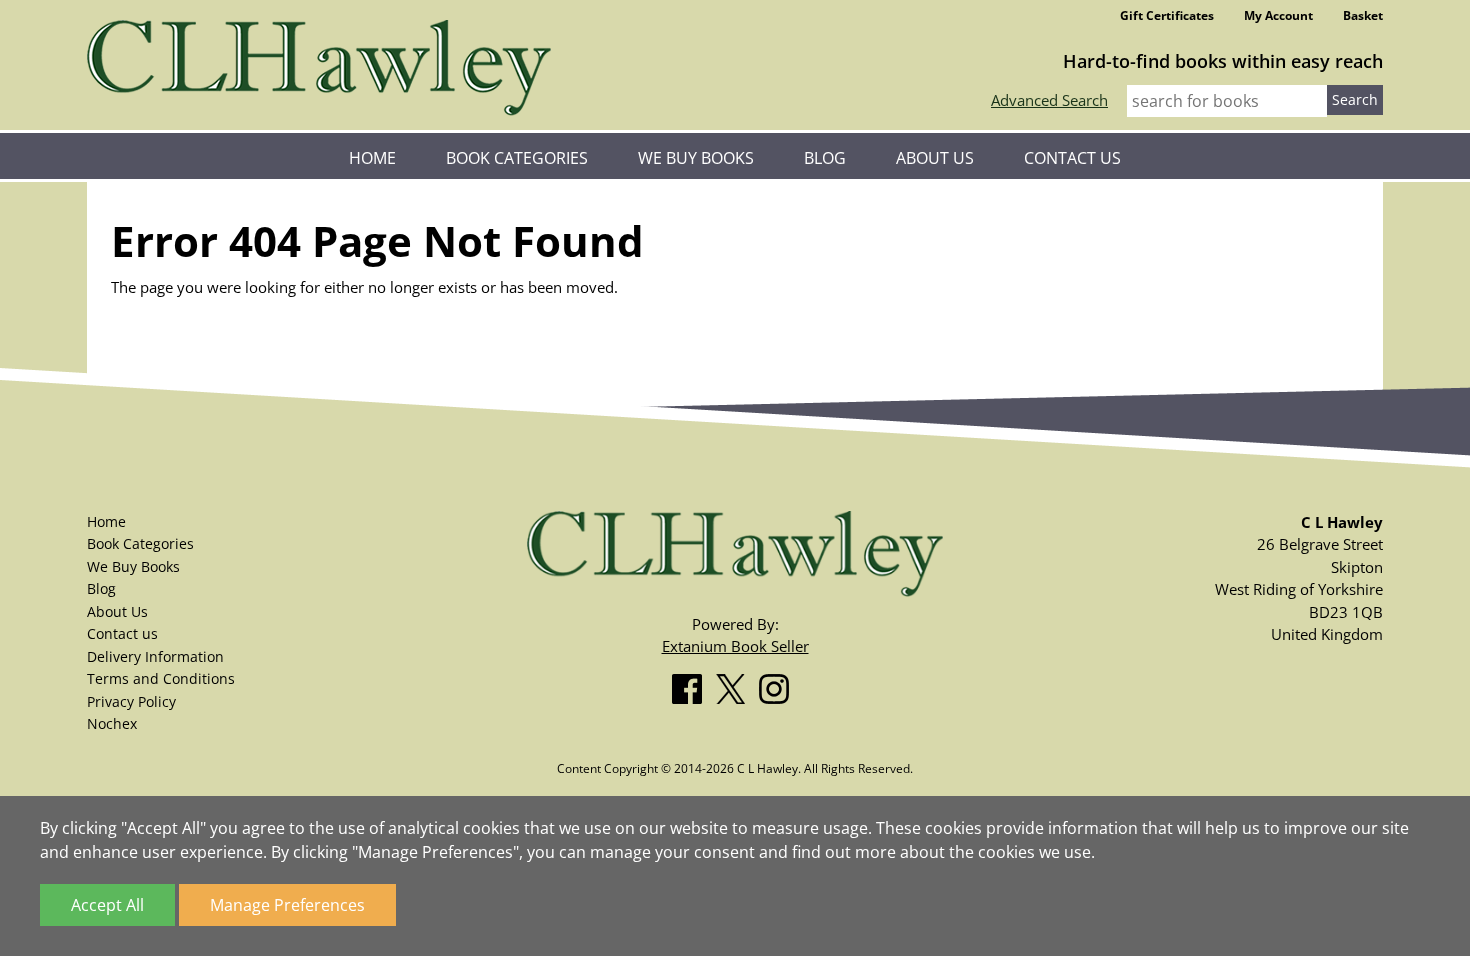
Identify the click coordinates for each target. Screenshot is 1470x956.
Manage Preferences (287, 905)
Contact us (1072, 158)
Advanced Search (1049, 100)
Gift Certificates (1167, 15)
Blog (825, 158)
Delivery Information (155, 656)
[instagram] (779, 685)
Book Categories (517, 158)
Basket (1363, 15)
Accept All (107, 905)
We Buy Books (696, 158)
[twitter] (735, 685)
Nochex (112, 723)
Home (372, 158)
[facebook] (692, 685)
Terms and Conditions (161, 678)
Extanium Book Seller (735, 646)
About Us (935, 158)
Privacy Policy (131, 701)
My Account (1278, 15)
